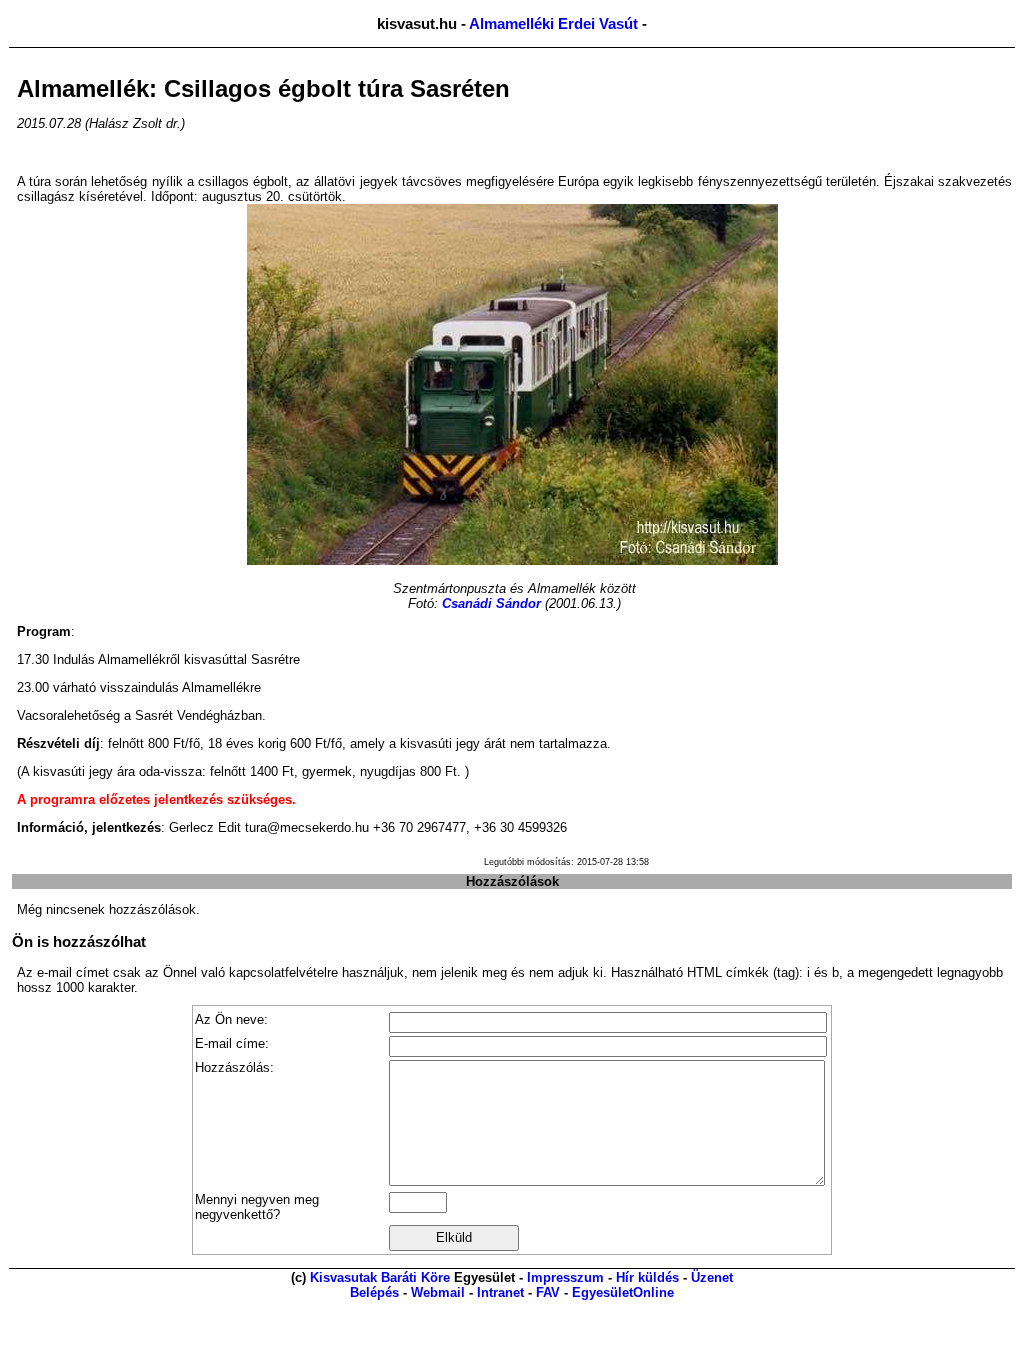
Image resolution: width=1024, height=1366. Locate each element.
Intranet (500, 1292)
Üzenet (712, 1277)
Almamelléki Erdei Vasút (553, 23)
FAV (548, 1292)
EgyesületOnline (623, 1292)
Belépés (374, 1292)
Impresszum (565, 1277)
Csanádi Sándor (491, 603)
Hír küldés (647, 1277)
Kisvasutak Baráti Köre (380, 1277)
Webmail (438, 1292)
